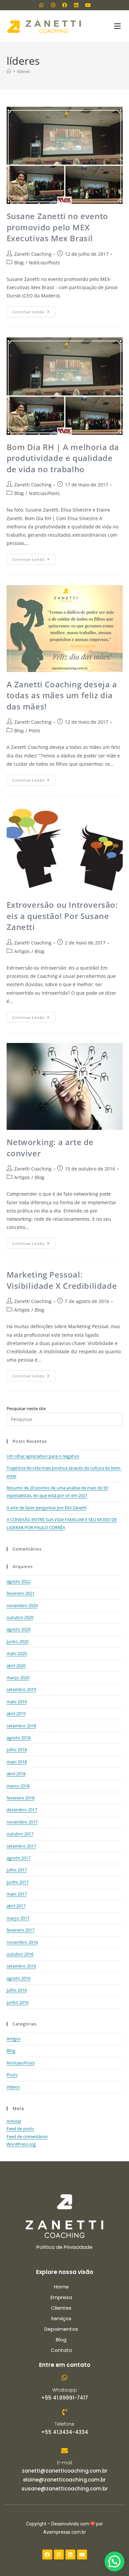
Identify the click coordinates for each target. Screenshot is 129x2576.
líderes (24, 71)
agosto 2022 (19, 1581)
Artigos (22, 951)
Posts (35, 731)
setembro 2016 (21, 1966)
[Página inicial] (9, 71)
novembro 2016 (22, 1942)
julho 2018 (17, 1749)
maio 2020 (17, 1653)
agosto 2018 (19, 1738)
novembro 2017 (22, 1822)
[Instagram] (53, 5)
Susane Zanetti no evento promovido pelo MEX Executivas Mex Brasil (57, 227)
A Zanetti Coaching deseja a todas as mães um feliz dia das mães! (62, 695)
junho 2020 (18, 1641)
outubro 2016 (20, 1954)
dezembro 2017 (22, 1810)
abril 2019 (16, 1713)
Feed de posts (20, 2129)
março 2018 (18, 1786)
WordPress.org (21, 2144)
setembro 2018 (21, 1726)
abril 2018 (16, 1774)
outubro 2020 (20, 1617)
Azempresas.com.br (65, 2532)
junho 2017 (18, 1882)
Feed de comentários (27, 2136)
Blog (19, 263)
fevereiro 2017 (21, 1930)
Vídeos (13, 2087)
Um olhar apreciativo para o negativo (43, 1456)
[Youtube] (88, 5)
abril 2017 (16, 1906)
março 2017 (18, 1918)
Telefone (64, 2424)
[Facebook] (64, 5)
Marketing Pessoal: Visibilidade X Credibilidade (62, 1280)
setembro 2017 (21, 1846)
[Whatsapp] (41, 5)
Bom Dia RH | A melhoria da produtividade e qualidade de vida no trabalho (63, 458)
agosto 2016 (19, 1978)
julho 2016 (17, 1990)
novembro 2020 (22, 1605)
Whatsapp (65, 2390)
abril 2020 (16, 1666)
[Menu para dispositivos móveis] (118, 26)
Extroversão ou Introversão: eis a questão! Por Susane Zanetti (62, 916)
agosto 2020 (19, 1629)
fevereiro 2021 (21, 1593)
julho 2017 (17, 1870)
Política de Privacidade (64, 2247)
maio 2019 (17, 1702)
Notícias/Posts (44, 263)
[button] (114, 2561)
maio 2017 (17, 1894)
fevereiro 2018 (21, 1798)
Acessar (14, 2121)
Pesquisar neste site (26, 1408)
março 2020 (18, 1677)
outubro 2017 (20, 1834)
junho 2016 (18, 2002)
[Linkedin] (76, 5)
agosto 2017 (19, 1858)
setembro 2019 (21, 1689)
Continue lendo (34, 310)
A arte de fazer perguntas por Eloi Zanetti (47, 1508)
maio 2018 (17, 1762)
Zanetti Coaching (33, 254)
